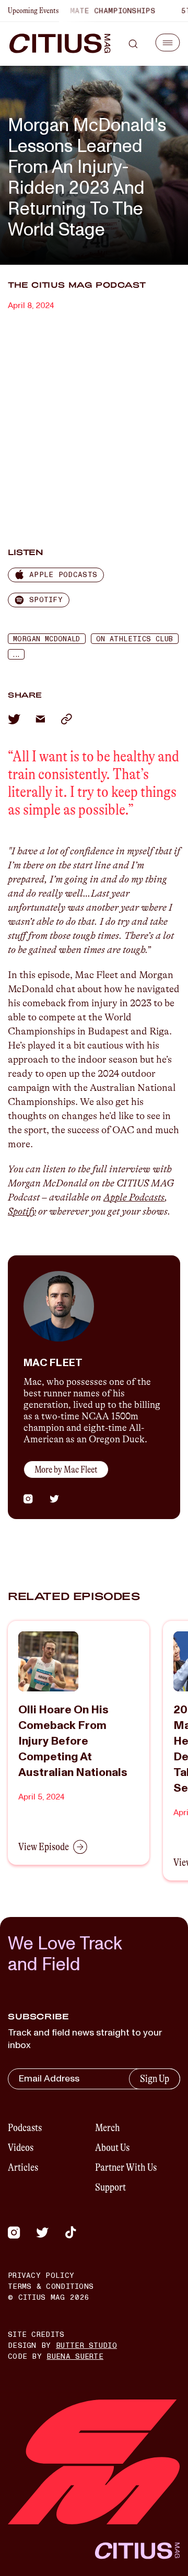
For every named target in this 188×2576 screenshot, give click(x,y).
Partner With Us (126, 2167)
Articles (23, 2167)
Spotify (22, 1211)
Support (110, 2187)
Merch (108, 2128)
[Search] (133, 44)
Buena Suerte (75, 2356)
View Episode (44, 1847)
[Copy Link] (66, 719)
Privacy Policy (41, 2275)
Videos (21, 2148)
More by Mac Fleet (66, 1469)
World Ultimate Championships (78, 11)
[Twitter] (42, 2232)
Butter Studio (86, 2345)
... (16, 655)
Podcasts (25, 2128)
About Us (112, 2148)
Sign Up (155, 2079)
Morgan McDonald (47, 639)
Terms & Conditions (51, 2286)
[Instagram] (14, 2232)
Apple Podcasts (134, 1197)
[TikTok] (70, 2232)
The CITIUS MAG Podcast (77, 285)
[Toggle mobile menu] (168, 43)
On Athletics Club (135, 639)
